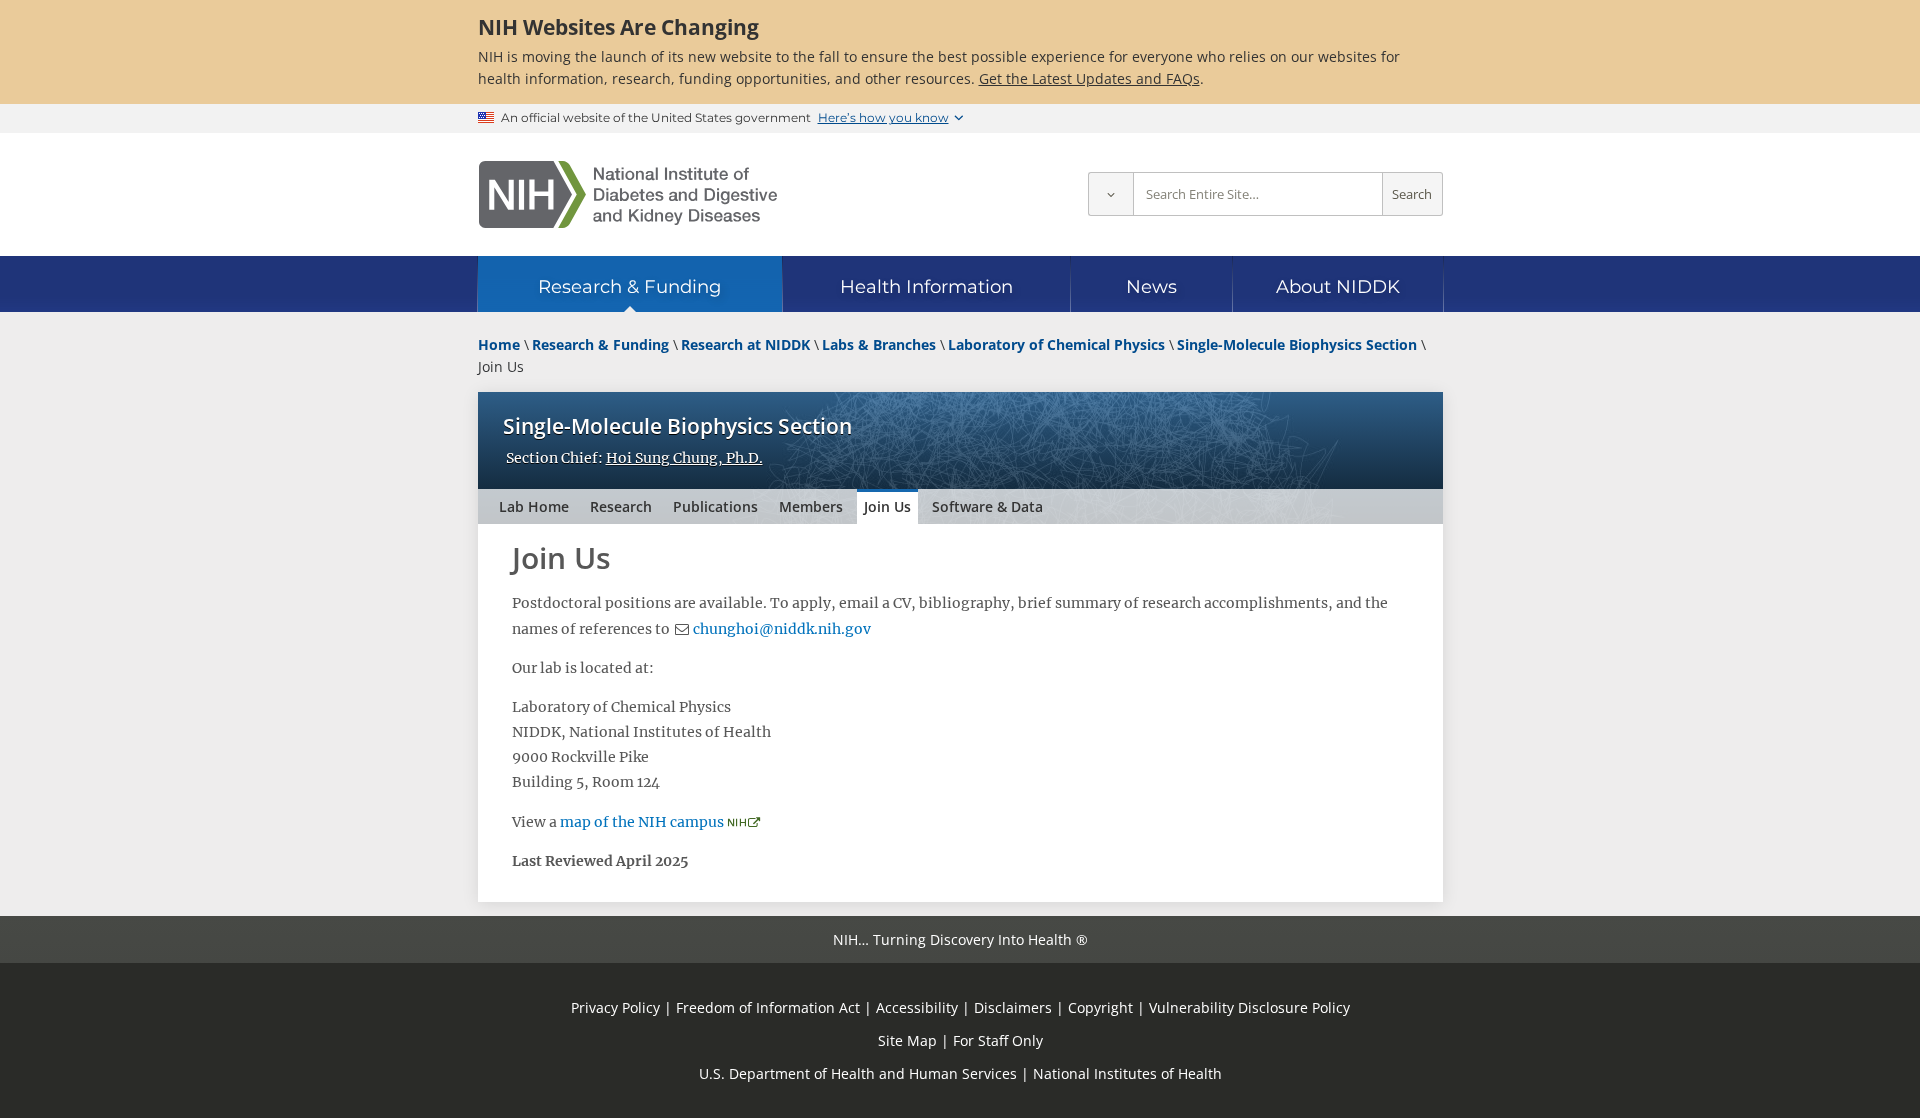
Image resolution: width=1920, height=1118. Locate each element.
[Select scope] (1110, 194)
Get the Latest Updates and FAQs (1089, 78)
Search (1412, 194)
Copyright (1100, 1007)
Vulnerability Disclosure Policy (1249, 1007)
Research (621, 506)
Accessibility (917, 1007)
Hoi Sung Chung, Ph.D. (684, 458)
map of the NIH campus (642, 822)
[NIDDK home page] (628, 194)
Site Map (907, 1040)
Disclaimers (1013, 1007)
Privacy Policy (615, 1007)
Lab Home (534, 506)
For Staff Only (998, 1040)
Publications (715, 506)
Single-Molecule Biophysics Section (677, 426)
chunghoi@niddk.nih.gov (782, 629)
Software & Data (987, 506)
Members (811, 506)
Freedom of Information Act (768, 1007)
